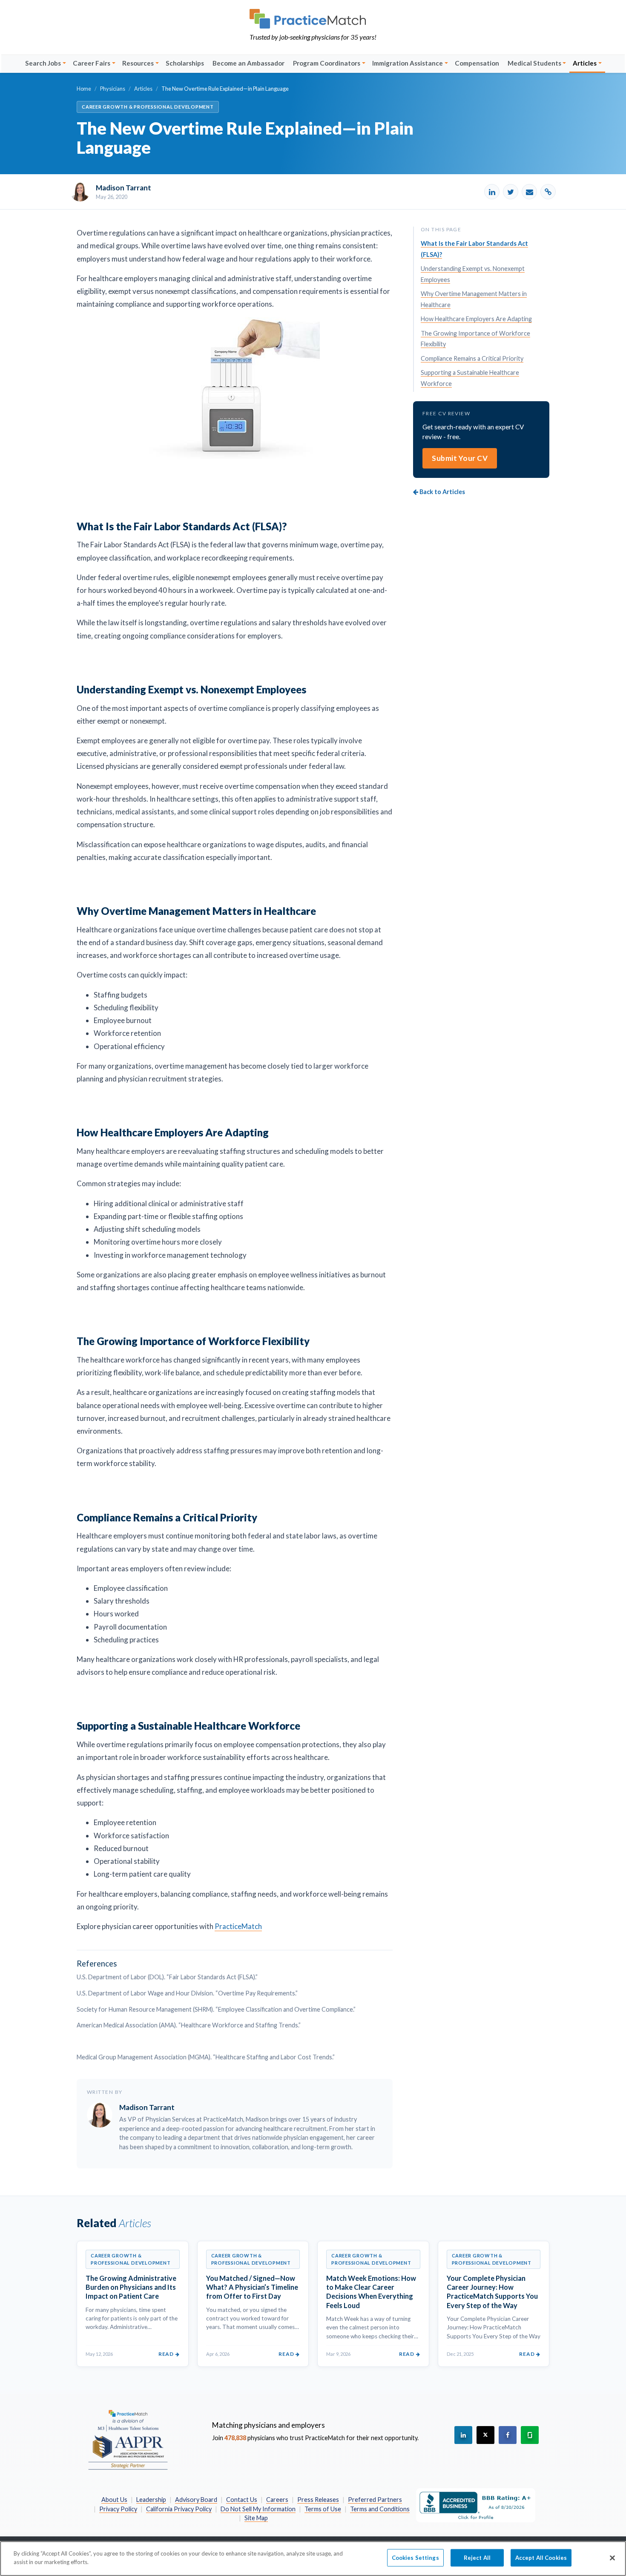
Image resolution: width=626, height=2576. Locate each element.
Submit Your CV (460, 458)
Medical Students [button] (534, 63)
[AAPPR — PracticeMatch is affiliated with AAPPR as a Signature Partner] (128, 2439)
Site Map (256, 2518)
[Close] (612, 2558)
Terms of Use (323, 2509)
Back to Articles (442, 492)
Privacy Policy (118, 2509)
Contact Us (242, 2500)
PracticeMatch (238, 1926)
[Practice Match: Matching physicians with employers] (313, 19)
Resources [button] (138, 63)
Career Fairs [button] (92, 63)
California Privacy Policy (179, 2509)
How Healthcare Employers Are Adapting (476, 319)
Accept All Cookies (541, 2558)
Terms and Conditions (380, 2509)
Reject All (477, 2558)
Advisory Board (196, 2500)
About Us (114, 2500)
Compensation (477, 63)
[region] (313, 2559)
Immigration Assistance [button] (408, 63)
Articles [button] (585, 63)
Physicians (113, 89)
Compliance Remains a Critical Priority (472, 358)
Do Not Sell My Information (258, 2509)
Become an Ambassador (248, 63)
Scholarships (185, 63)
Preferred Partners (375, 2500)
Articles (143, 89)
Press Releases (318, 2500)
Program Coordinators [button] (327, 63)
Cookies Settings (415, 2558)
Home (84, 89)
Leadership (151, 2500)
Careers (277, 2500)
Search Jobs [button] (43, 63)
